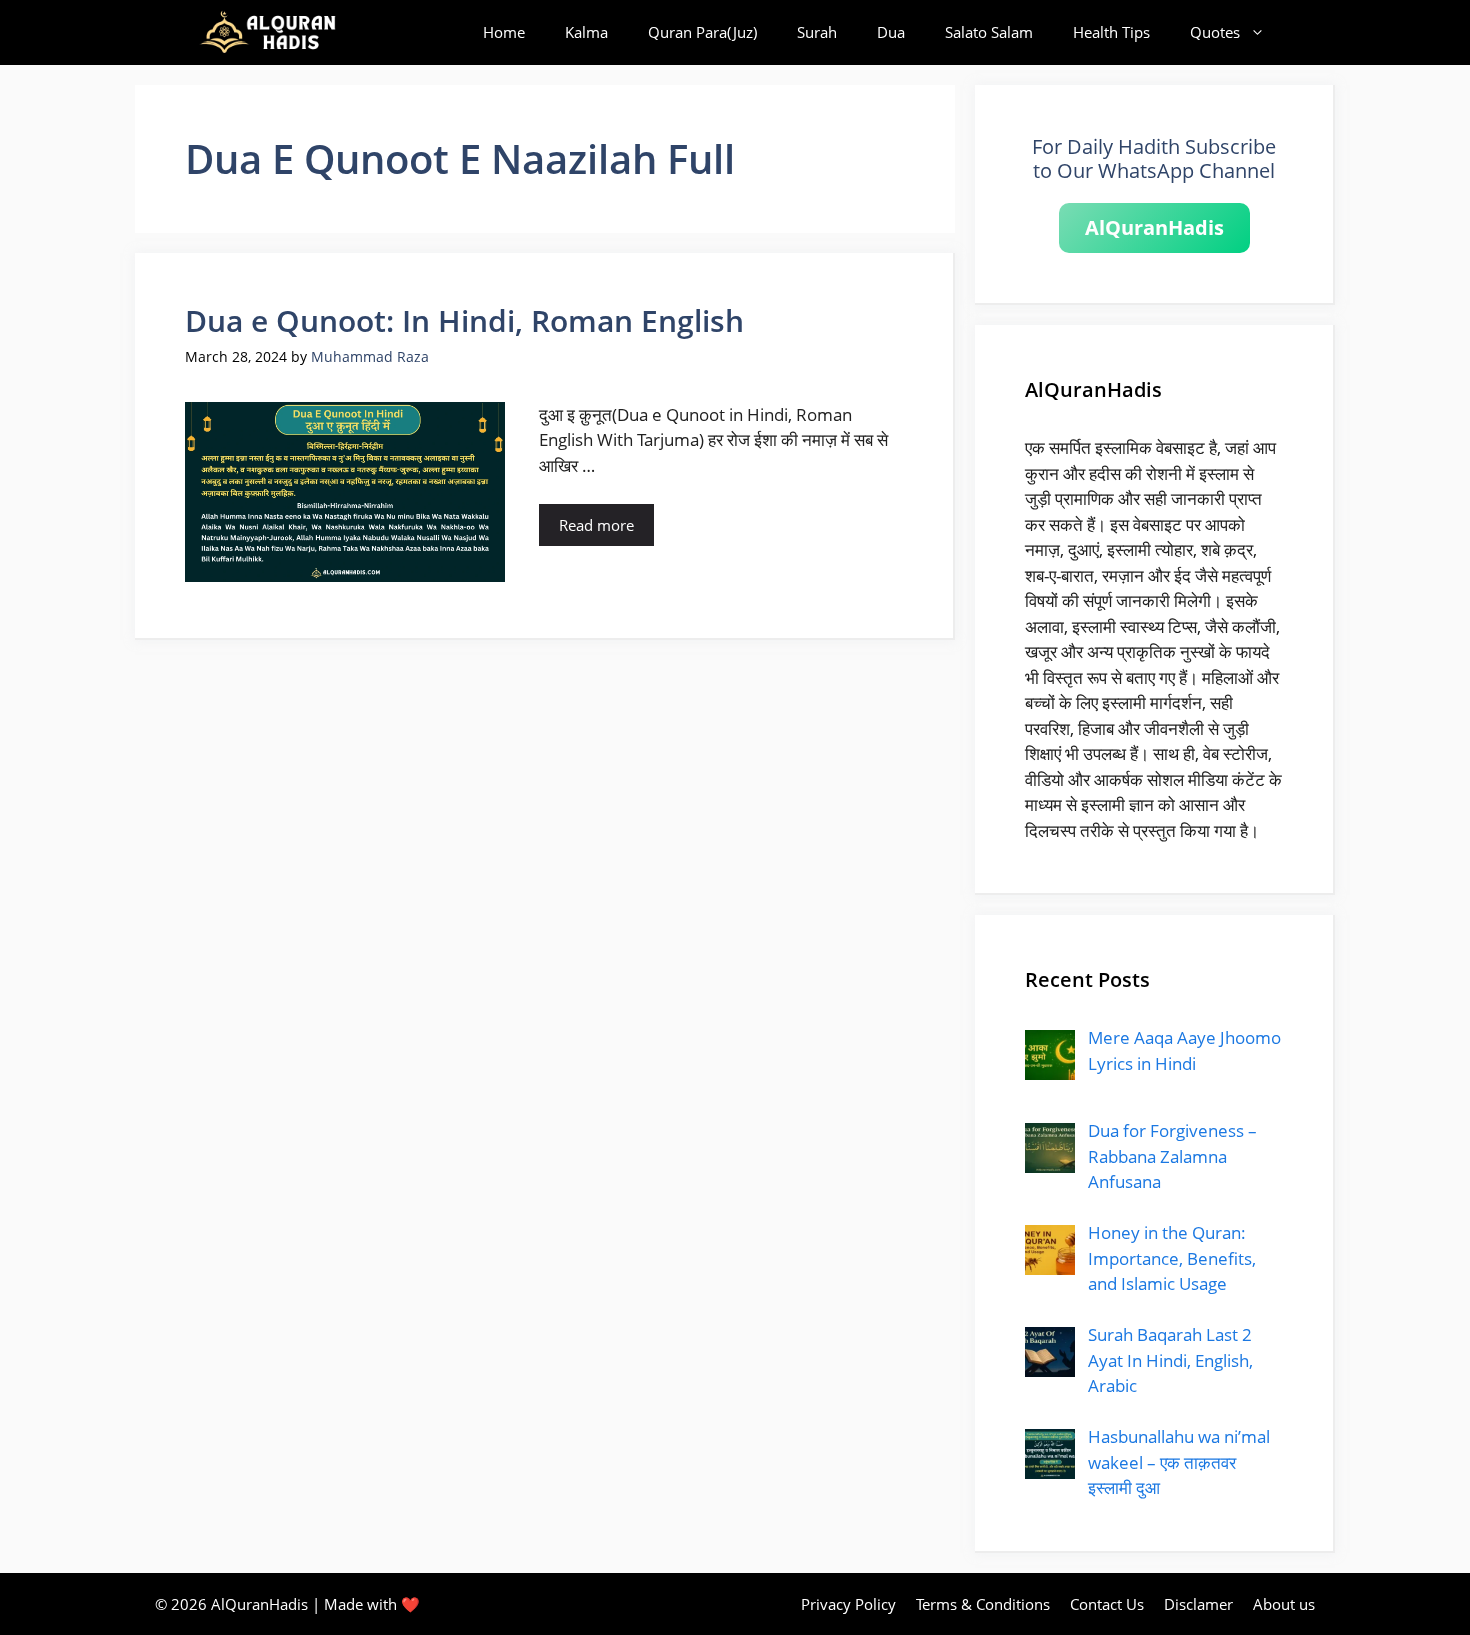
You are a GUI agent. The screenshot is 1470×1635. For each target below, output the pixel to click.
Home (504, 32)
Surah (817, 32)
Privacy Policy (848, 1604)
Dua (891, 32)
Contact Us (1107, 1604)
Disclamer (1198, 1604)
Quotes (1215, 32)
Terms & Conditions (983, 1604)
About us (1284, 1604)
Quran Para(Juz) (702, 32)
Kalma (586, 32)
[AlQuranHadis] (279, 32)
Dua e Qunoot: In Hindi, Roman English (464, 320)
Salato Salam (989, 32)
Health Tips (1111, 32)
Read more (596, 525)
